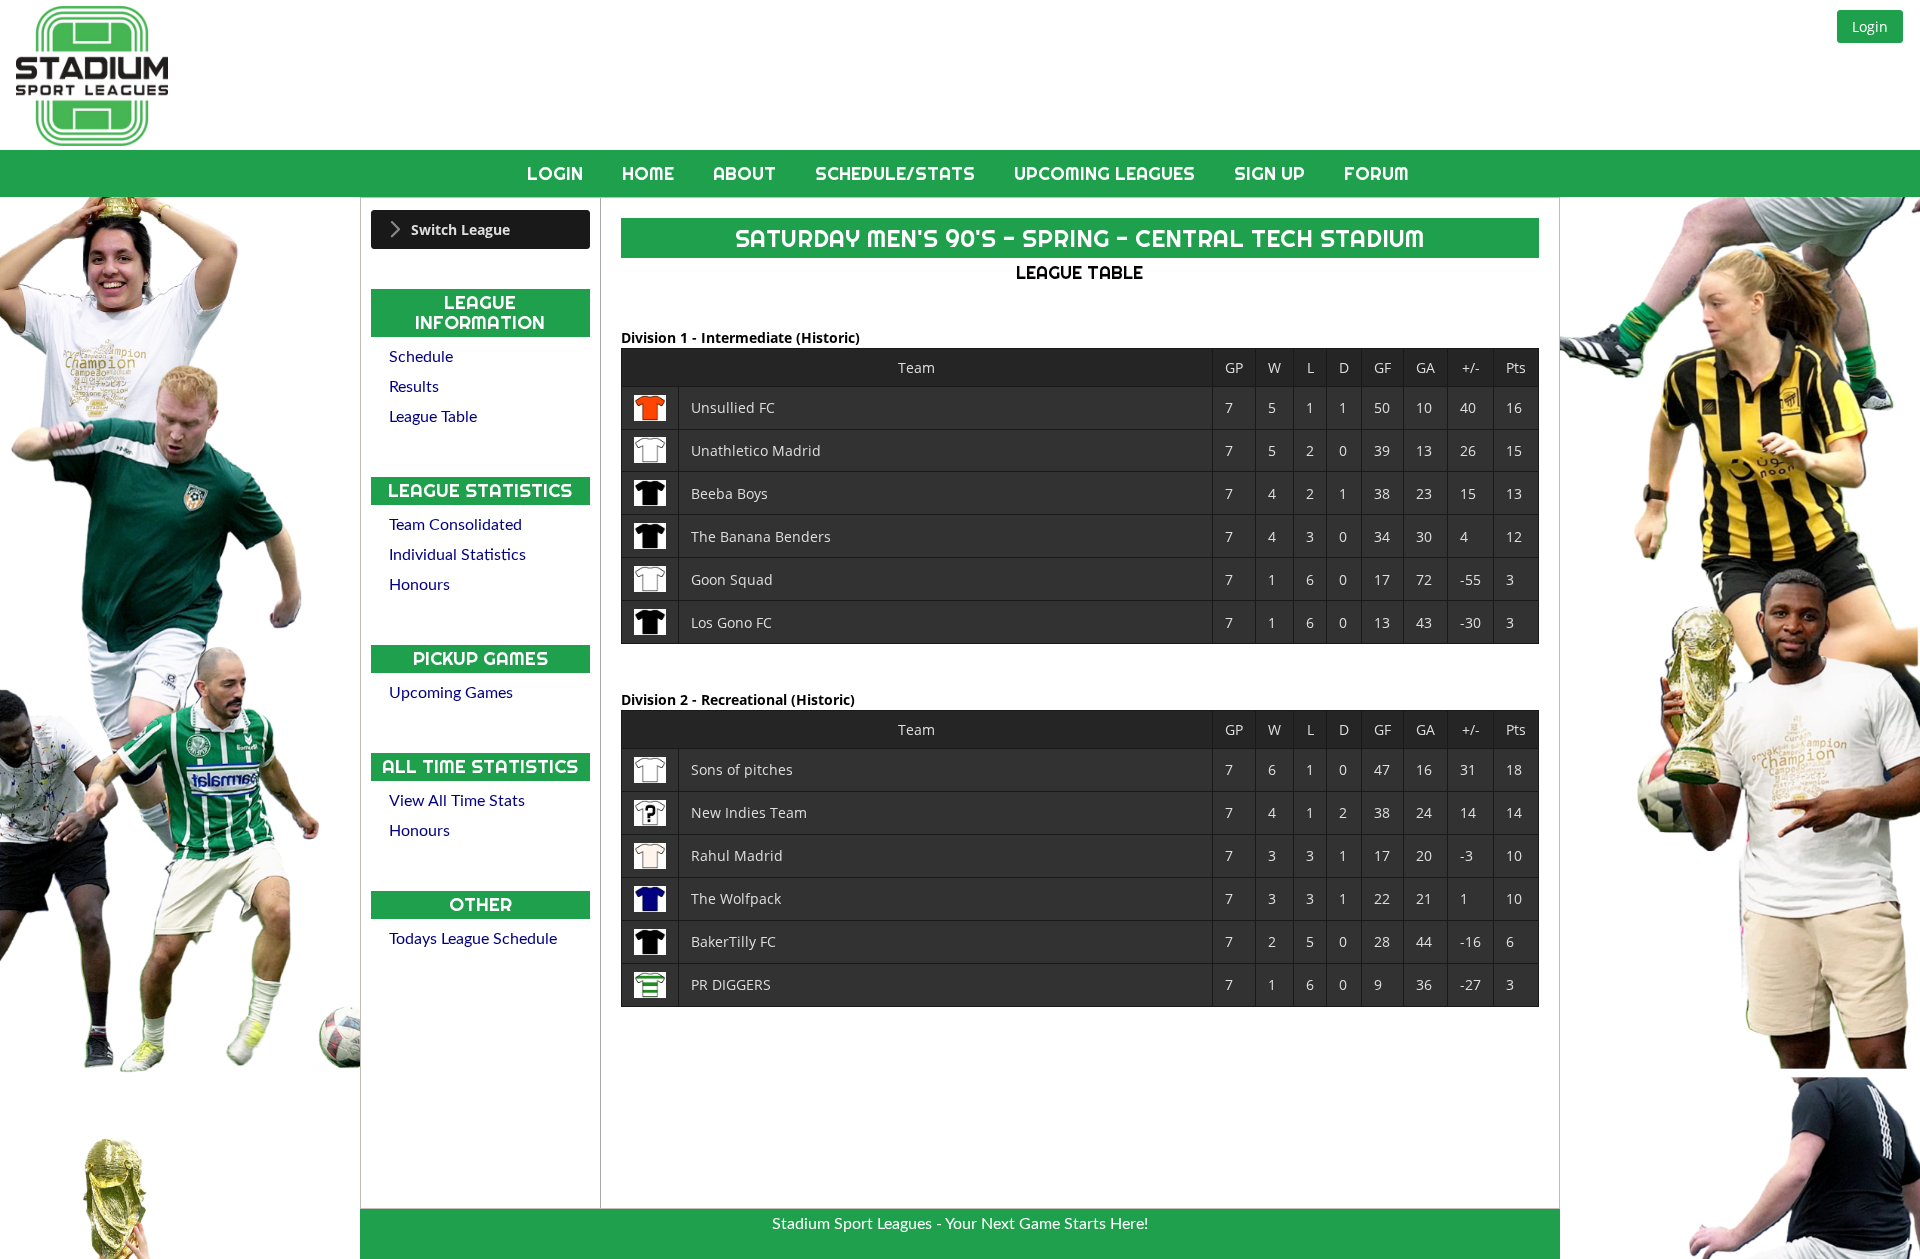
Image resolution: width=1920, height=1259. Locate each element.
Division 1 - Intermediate (708, 337)
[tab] (480, 229)
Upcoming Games (451, 693)
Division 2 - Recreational (706, 699)
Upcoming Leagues (1107, 173)
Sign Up (1272, 173)
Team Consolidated (455, 525)
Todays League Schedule (473, 939)
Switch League (460, 229)
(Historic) (828, 337)
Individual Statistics (457, 555)
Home (650, 173)
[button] (1870, 26)
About (747, 173)
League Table (433, 417)
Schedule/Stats (897, 173)
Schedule (421, 357)
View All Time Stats (457, 801)
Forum (1376, 173)
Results (414, 387)
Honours (419, 585)
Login (557, 173)
